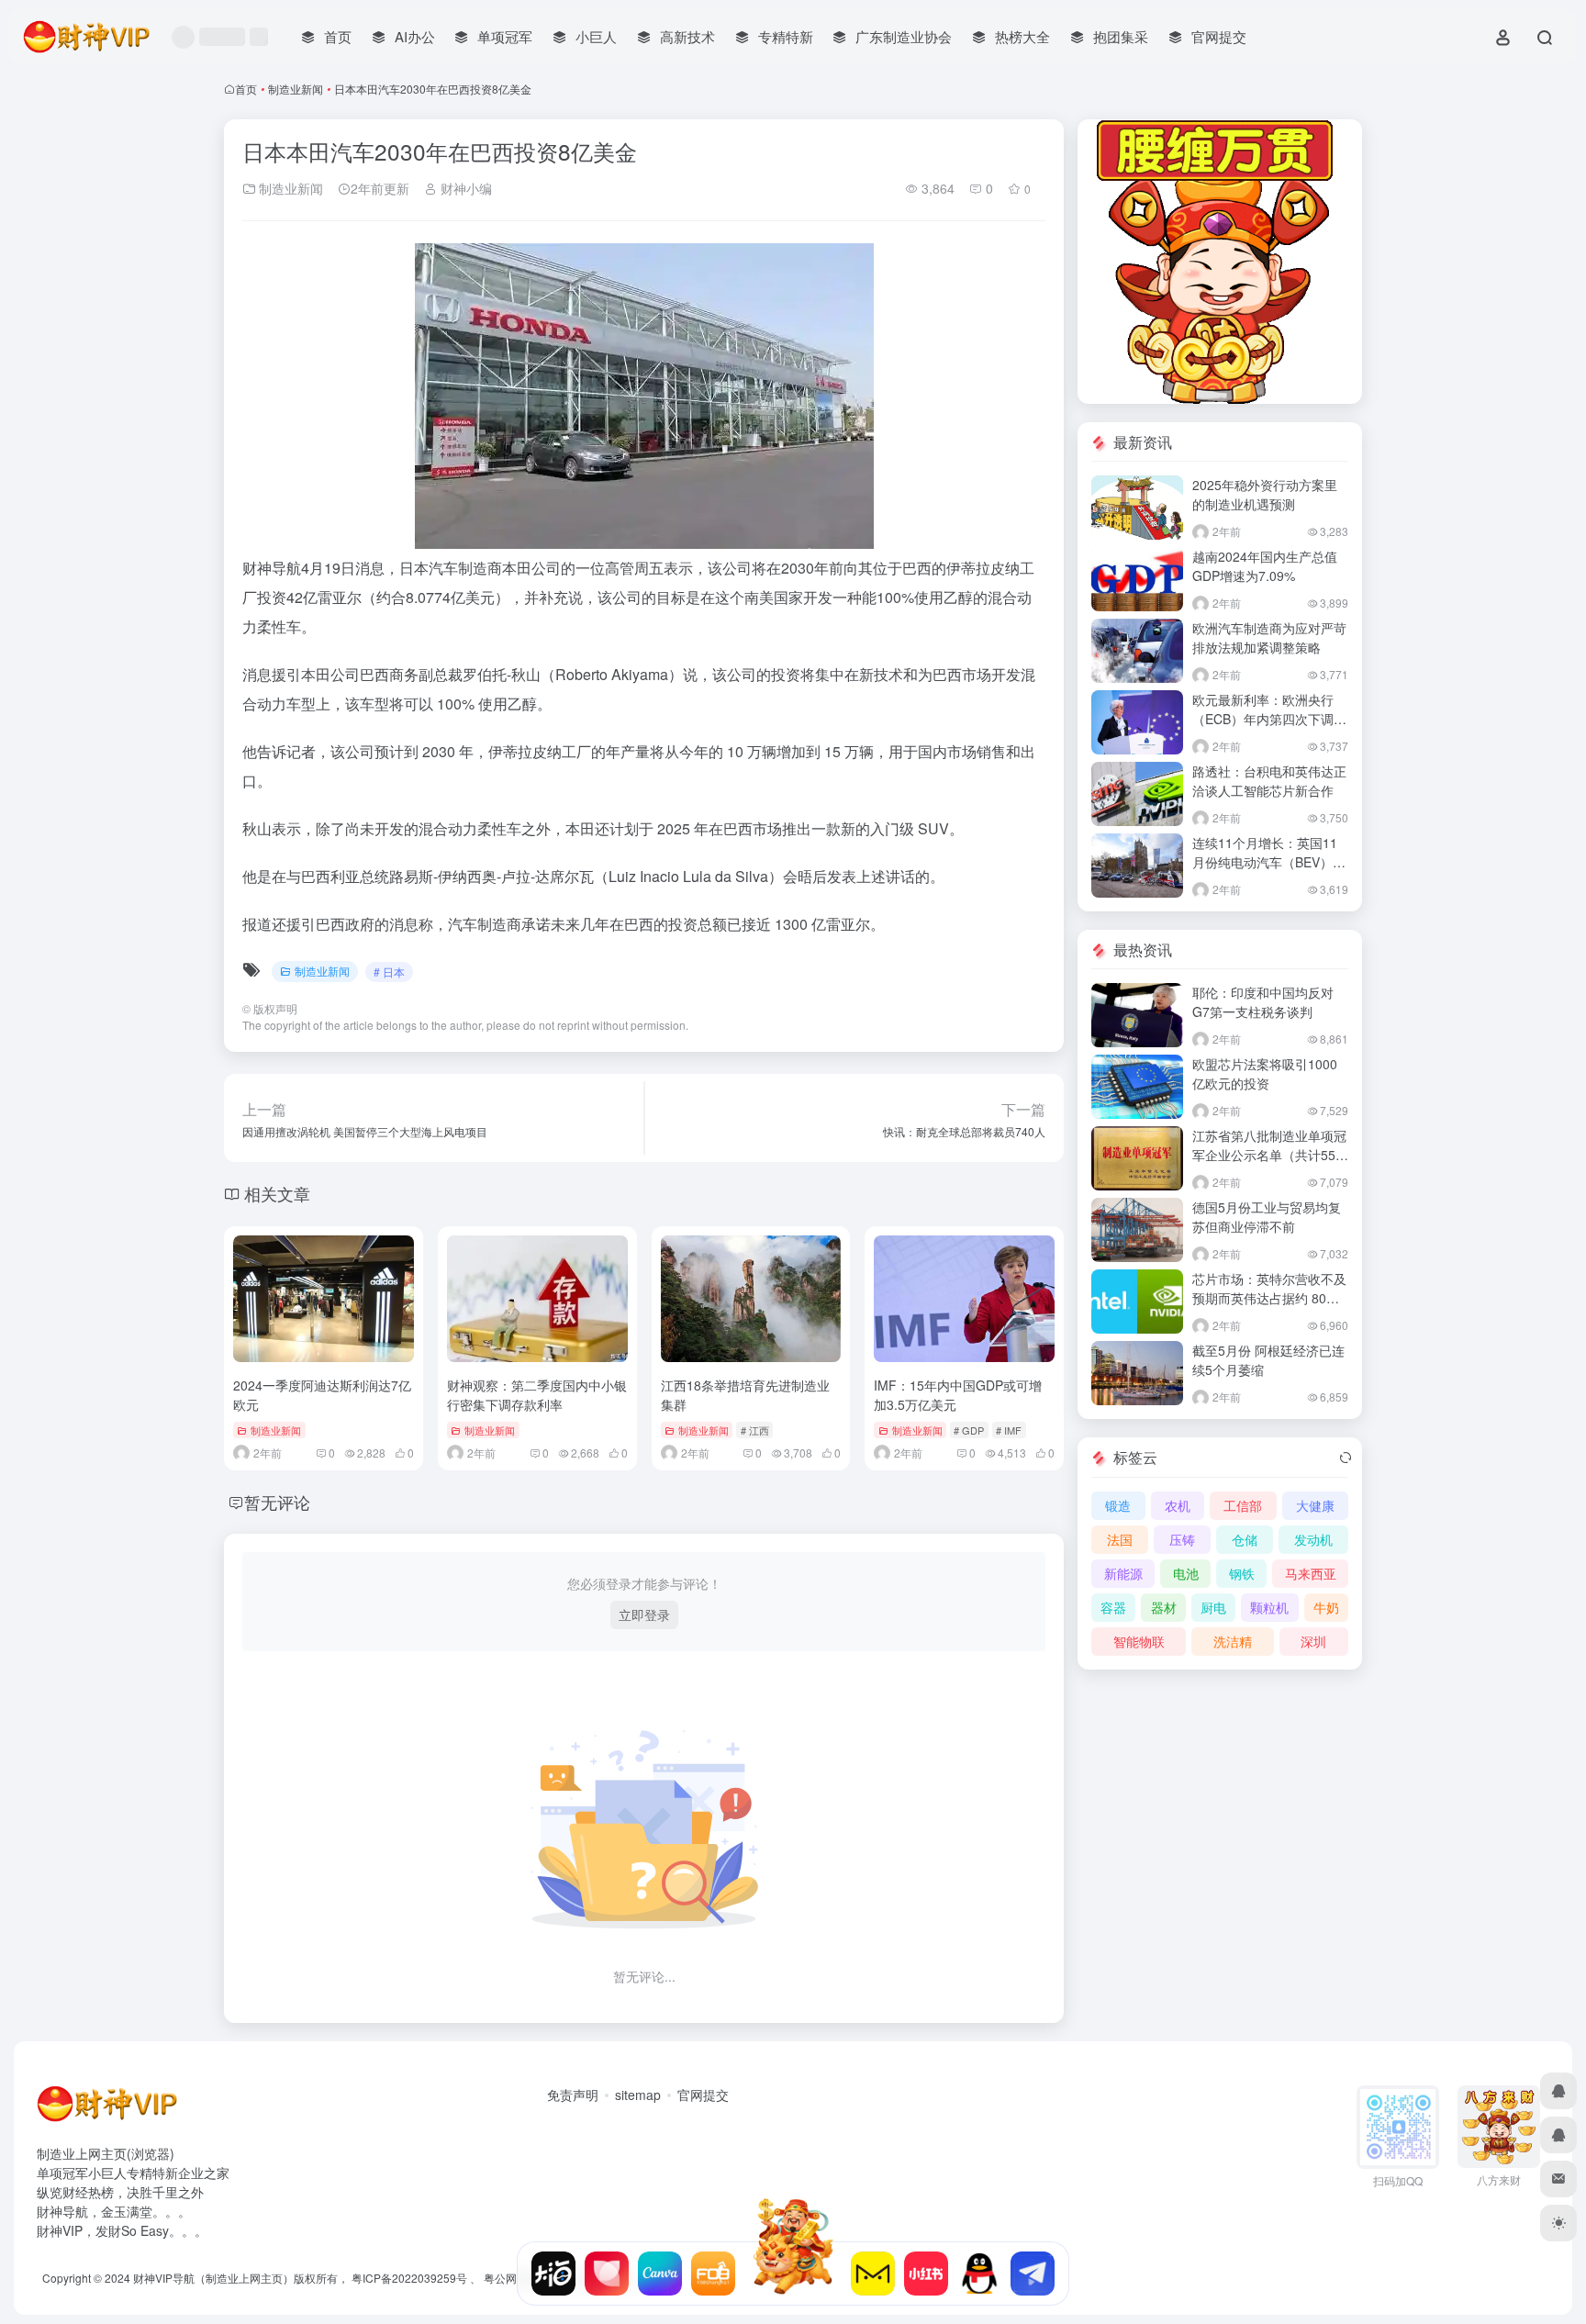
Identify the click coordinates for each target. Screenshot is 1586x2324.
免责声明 (573, 2095)
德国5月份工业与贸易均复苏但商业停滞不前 (1267, 1217)
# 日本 (389, 972)
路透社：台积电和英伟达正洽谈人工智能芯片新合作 (1269, 781)
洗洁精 (1233, 1641)
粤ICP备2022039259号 (409, 2278)
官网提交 (703, 2095)
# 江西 (755, 1430)
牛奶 (1326, 1607)
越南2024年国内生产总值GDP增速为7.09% (1265, 566)
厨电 (1213, 1607)
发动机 (1313, 1539)
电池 (1186, 1573)
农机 (1178, 1505)
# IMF (1009, 1430)
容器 (1113, 1607)
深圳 (1313, 1641)
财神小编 (464, 188)
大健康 (1315, 1505)
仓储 (1245, 1539)
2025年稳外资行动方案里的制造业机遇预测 (1265, 494)
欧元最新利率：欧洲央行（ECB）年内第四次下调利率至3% (1269, 719)
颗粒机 (1269, 1607)
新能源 (1123, 1573)
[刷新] (1346, 1458)
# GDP (969, 1430)
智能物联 (1139, 1641)
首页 (246, 89)
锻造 (1118, 1505)
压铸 (1182, 1539)
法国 (1120, 1539)
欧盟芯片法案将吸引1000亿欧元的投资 (1265, 1073)
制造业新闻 (296, 89)
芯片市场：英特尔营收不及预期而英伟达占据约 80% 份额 (1269, 1298)
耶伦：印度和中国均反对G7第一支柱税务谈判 (1263, 1002)
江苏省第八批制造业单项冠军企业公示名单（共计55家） (1269, 1155)
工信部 (1243, 1505)
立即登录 (644, 1615)
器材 (1164, 1607)
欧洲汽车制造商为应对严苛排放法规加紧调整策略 (1269, 637)
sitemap (638, 2095)
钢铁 (1242, 1573)
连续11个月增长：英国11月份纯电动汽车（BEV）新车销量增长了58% (1269, 862)
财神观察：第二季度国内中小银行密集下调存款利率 (537, 1395)
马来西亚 (1311, 1573)
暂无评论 (277, 1502)
